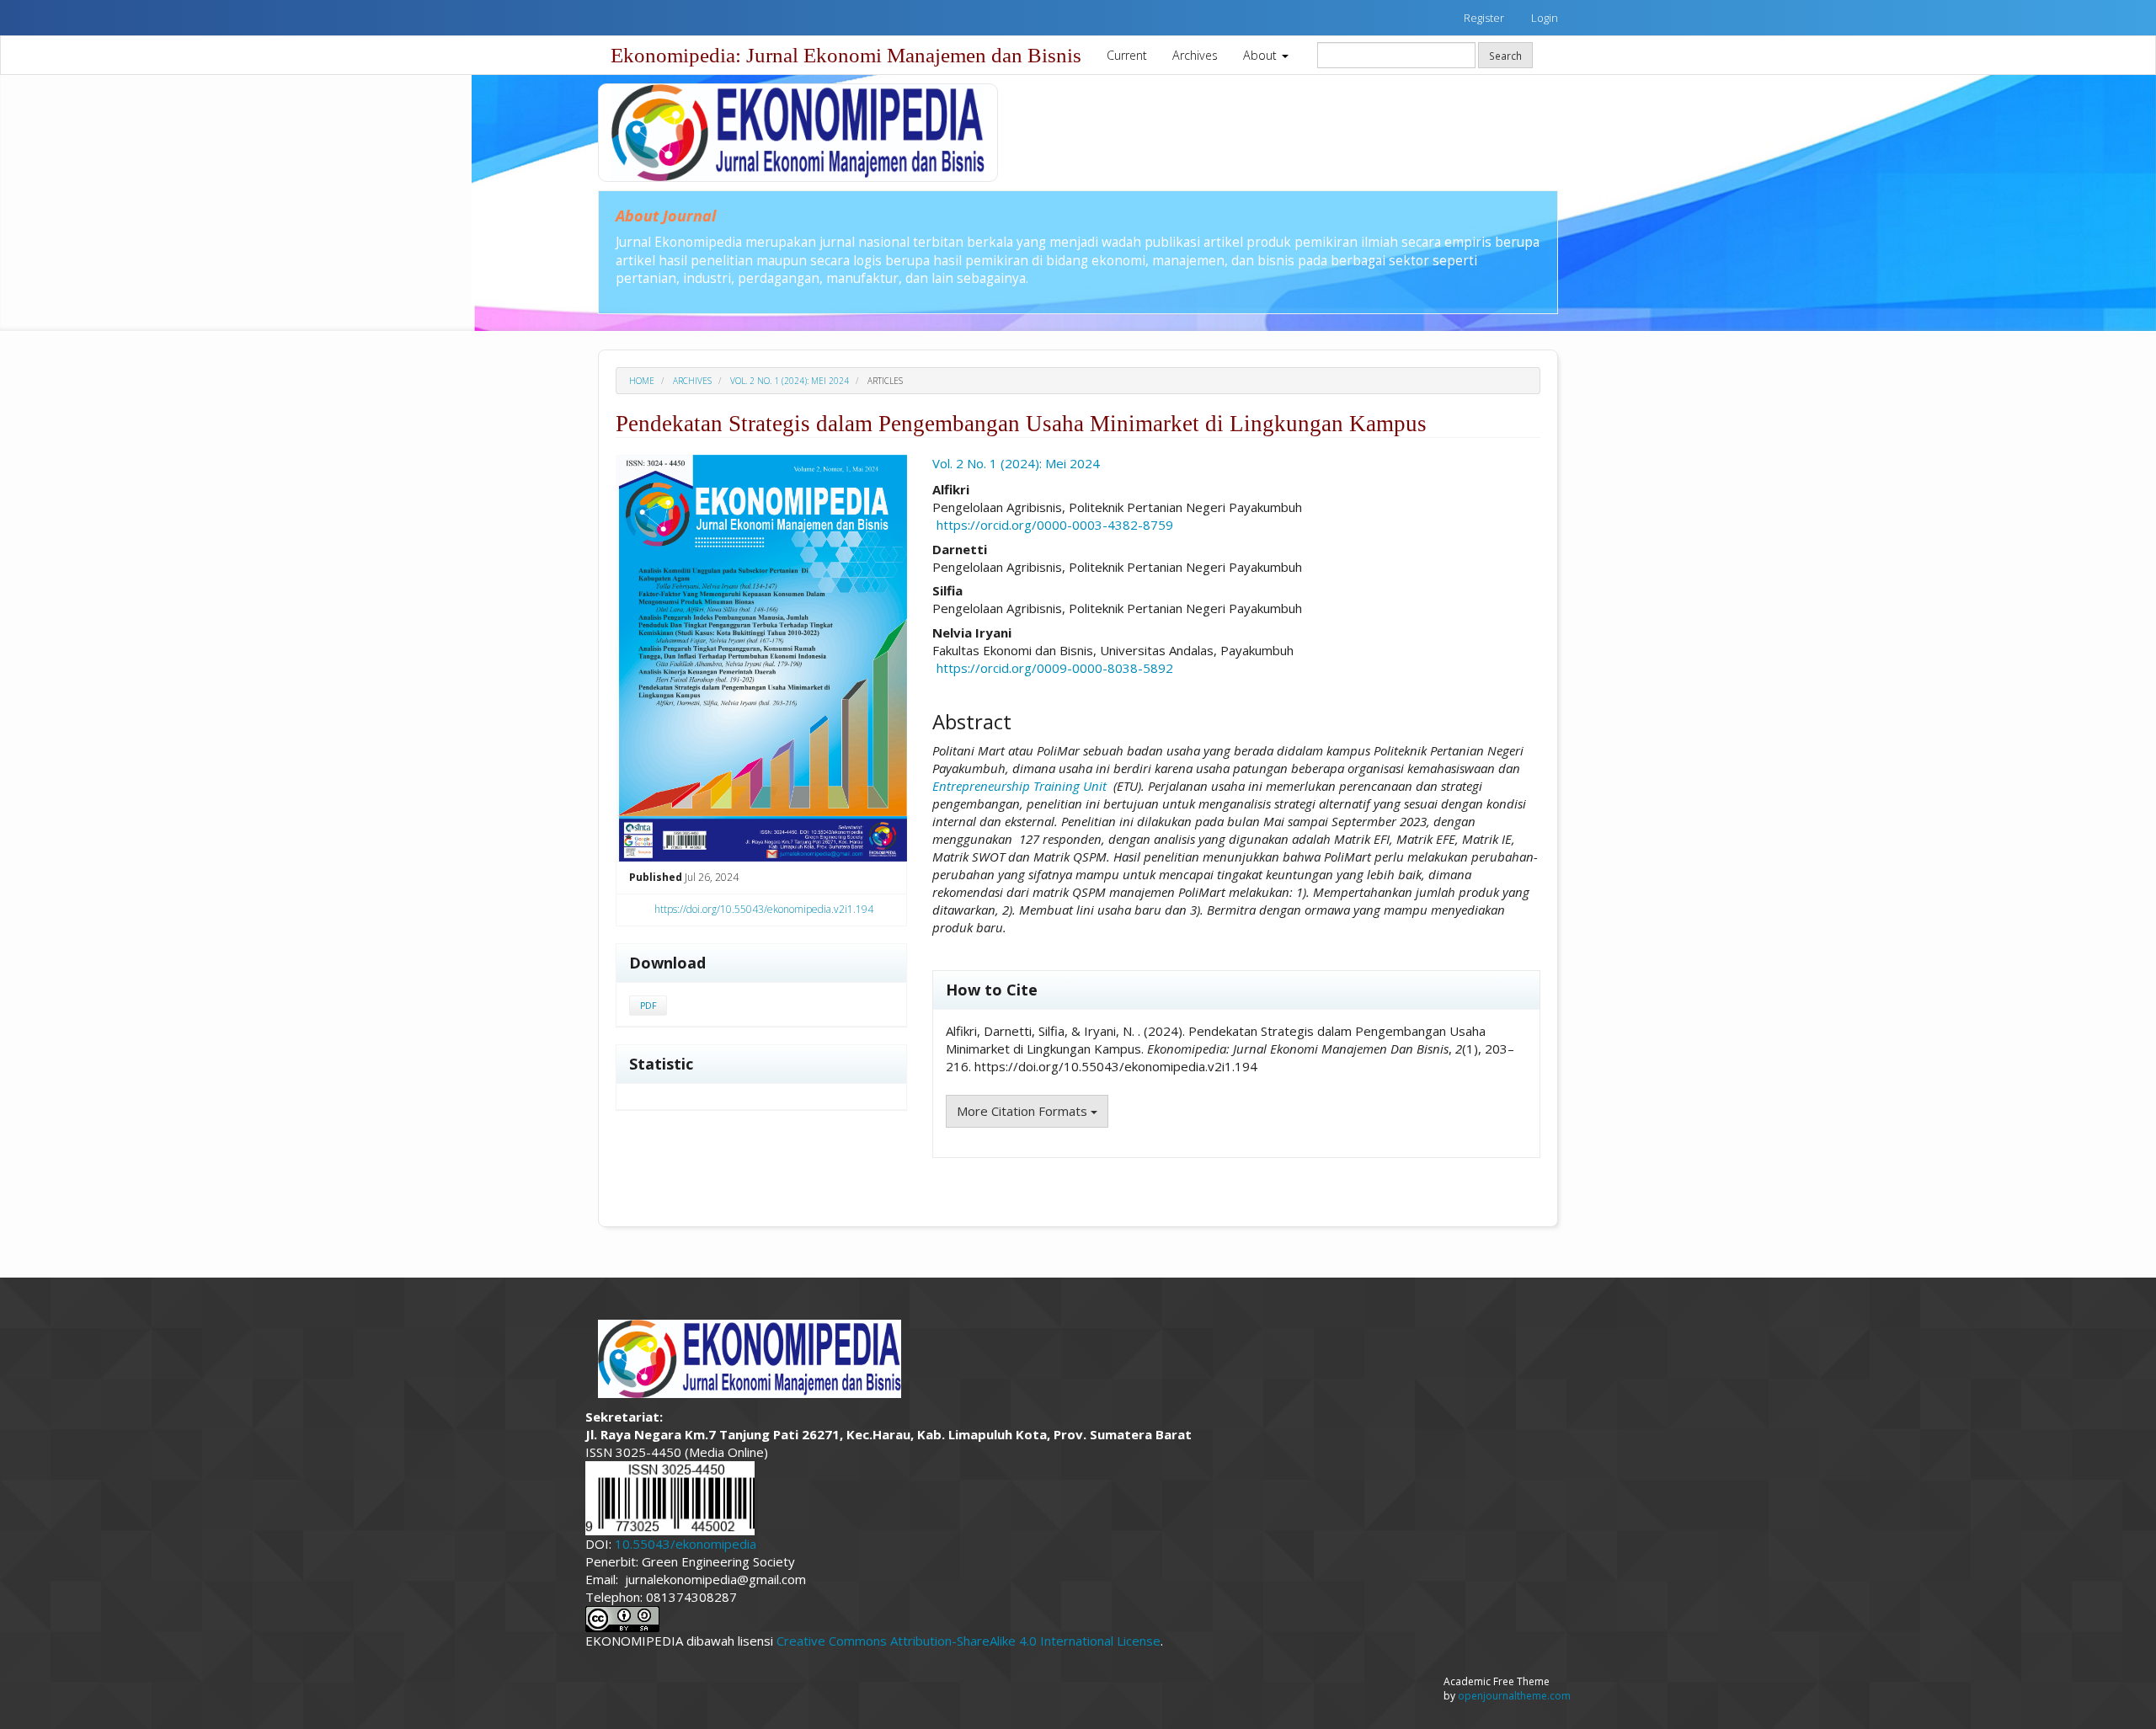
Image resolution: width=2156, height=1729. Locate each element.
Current (1127, 55)
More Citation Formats (1024, 1111)
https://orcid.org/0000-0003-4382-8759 (1055, 525)
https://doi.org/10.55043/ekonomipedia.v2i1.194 (764, 909)
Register (1484, 18)
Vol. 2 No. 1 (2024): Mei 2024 (790, 381)
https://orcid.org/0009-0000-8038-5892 (1055, 668)
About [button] (1262, 55)
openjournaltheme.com (1514, 1696)
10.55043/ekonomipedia (686, 1544)
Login (1545, 18)
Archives (1195, 55)
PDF (648, 1006)
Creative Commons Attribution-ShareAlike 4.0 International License (969, 1641)
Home (642, 381)
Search (1505, 56)
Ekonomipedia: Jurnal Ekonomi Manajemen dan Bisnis (846, 55)
